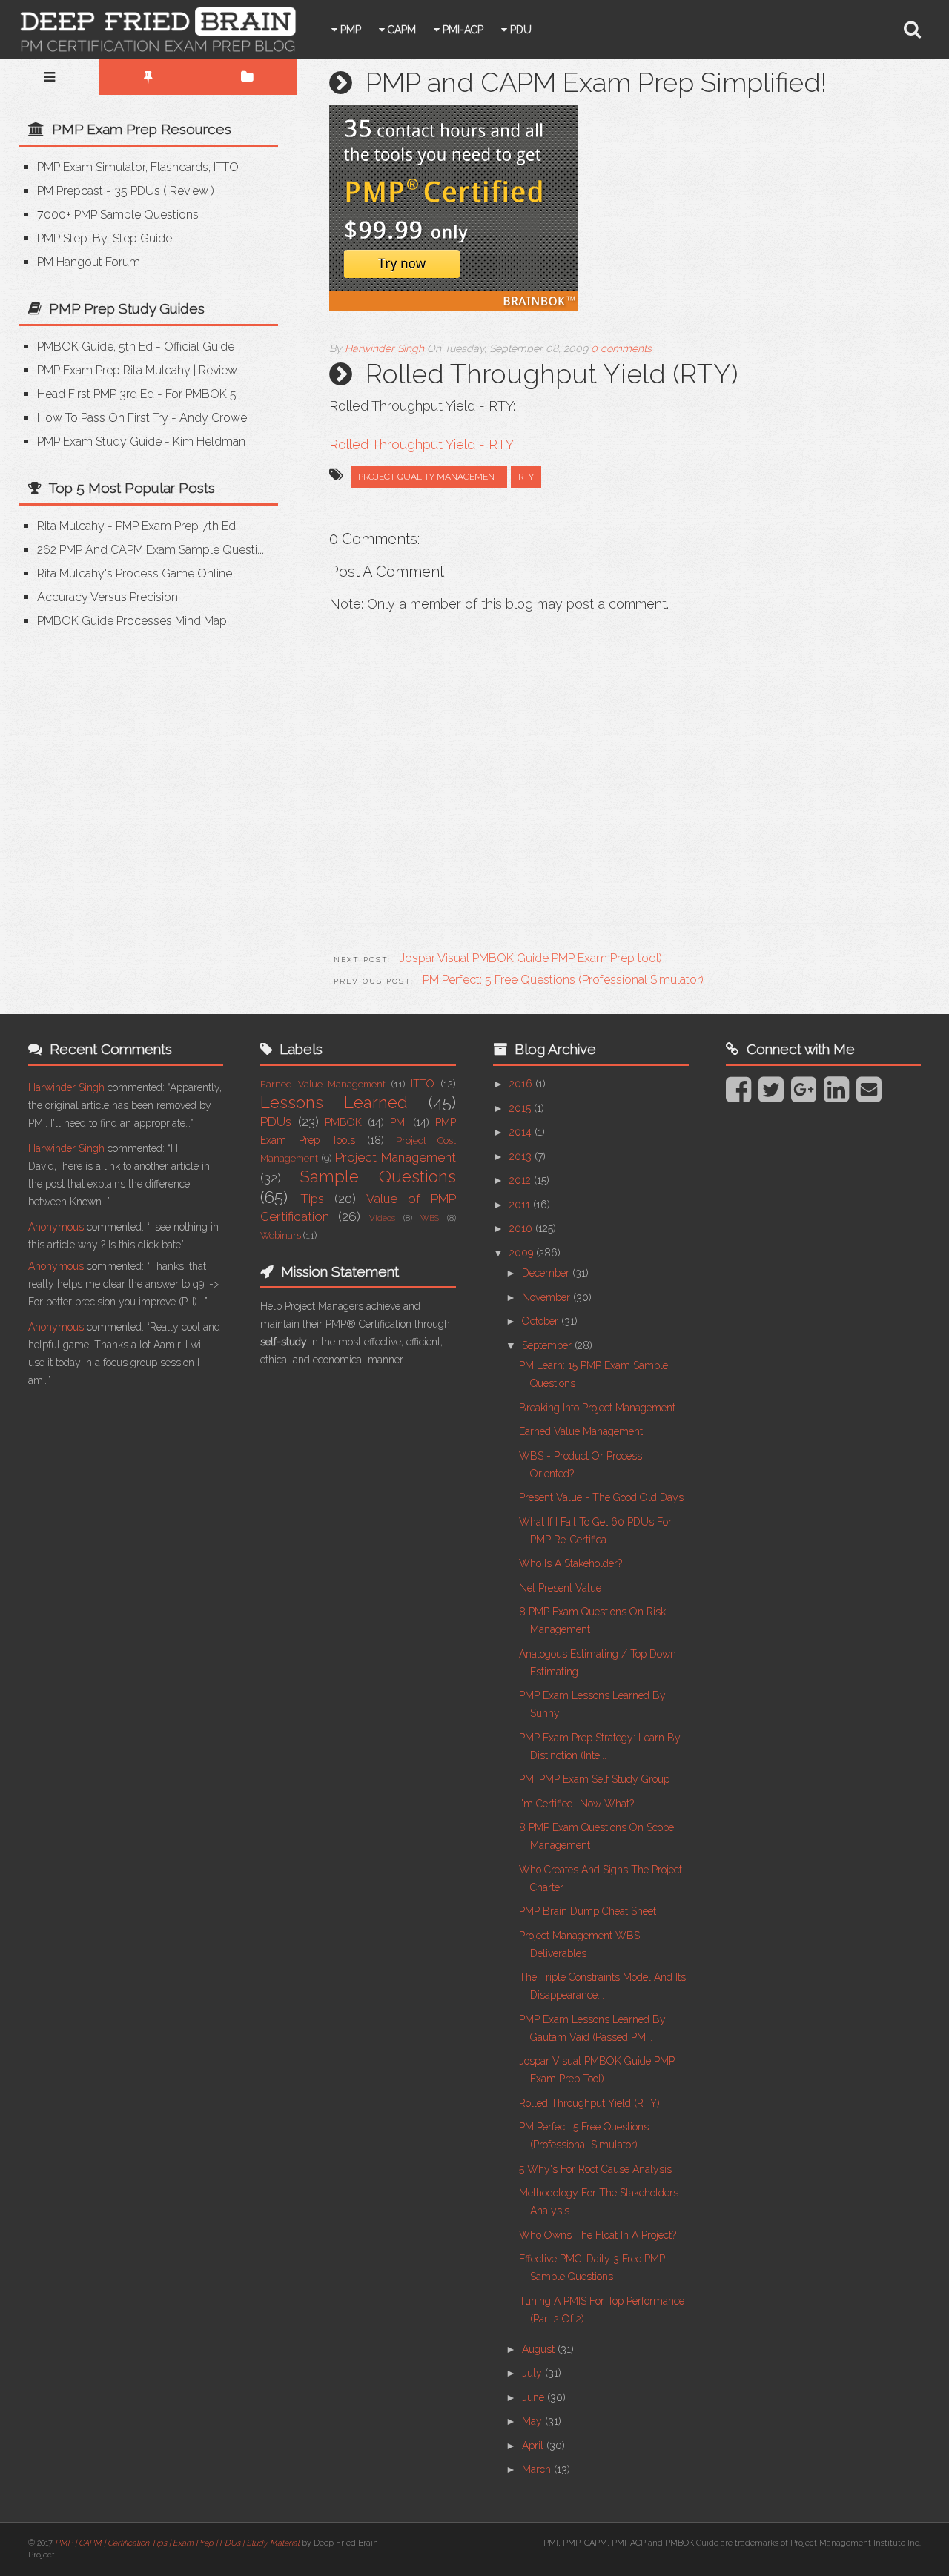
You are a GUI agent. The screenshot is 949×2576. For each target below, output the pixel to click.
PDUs (276, 1122)
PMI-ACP (462, 30)
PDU (519, 30)
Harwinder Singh (66, 1087)
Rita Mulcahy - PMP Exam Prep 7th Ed (136, 526)
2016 (522, 1084)
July (533, 2373)
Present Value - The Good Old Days (601, 1497)
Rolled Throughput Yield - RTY (421, 444)
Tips (312, 1199)
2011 (521, 1205)
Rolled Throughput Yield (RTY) (589, 2103)
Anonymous (56, 1227)
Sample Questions (378, 1176)
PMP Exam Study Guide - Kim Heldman (141, 441)
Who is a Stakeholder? (571, 1563)
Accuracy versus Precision (108, 597)
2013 (522, 1156)
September (548, 1345)
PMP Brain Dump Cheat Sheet (588, 1911)
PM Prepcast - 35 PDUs (99, 191)
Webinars (281, 1235)
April (534, 2446)
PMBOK (343, 1122)
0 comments (621, 348)
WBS (430, 1218)
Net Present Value (560, 1588)
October (542, 1321)
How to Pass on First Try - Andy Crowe (142, 418)
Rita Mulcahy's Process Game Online (135, 573)
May (533, 2421)
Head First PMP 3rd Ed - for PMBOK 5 (137, 394)
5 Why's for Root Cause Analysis (595, 2169)
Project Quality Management (429, 477)
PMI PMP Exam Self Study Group (594, 1779)
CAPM (400, 30)
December (547, 1273)
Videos (382, 1218)
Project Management (396, 1157)
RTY (526, 477)
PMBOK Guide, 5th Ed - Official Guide (136, 347)
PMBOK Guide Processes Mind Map (132, 621)
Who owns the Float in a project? (598, 2235)
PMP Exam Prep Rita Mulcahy (114, 370)
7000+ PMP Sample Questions (118, 215)
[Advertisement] (143, 755)
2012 (522, 1180)
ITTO (423, 1084)
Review (189, 191)
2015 (522, 1108)
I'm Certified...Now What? (576, 1804)
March (538, 2469)
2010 (522, 1228)
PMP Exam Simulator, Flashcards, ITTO (138, 167)
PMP (349, 30)
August (540, 2349)
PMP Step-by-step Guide (105, 238)
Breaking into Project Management (597, 1408)
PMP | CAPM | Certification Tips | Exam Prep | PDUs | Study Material (177, 2543)
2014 (522, 1132)
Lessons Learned (334, 1102)
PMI (399, 1122)
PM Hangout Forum (89, 262)
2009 (523, 1253)
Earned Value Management (323, 1084)
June (535, 2397)
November (548, 1297)
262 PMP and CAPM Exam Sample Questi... (151, 550)
